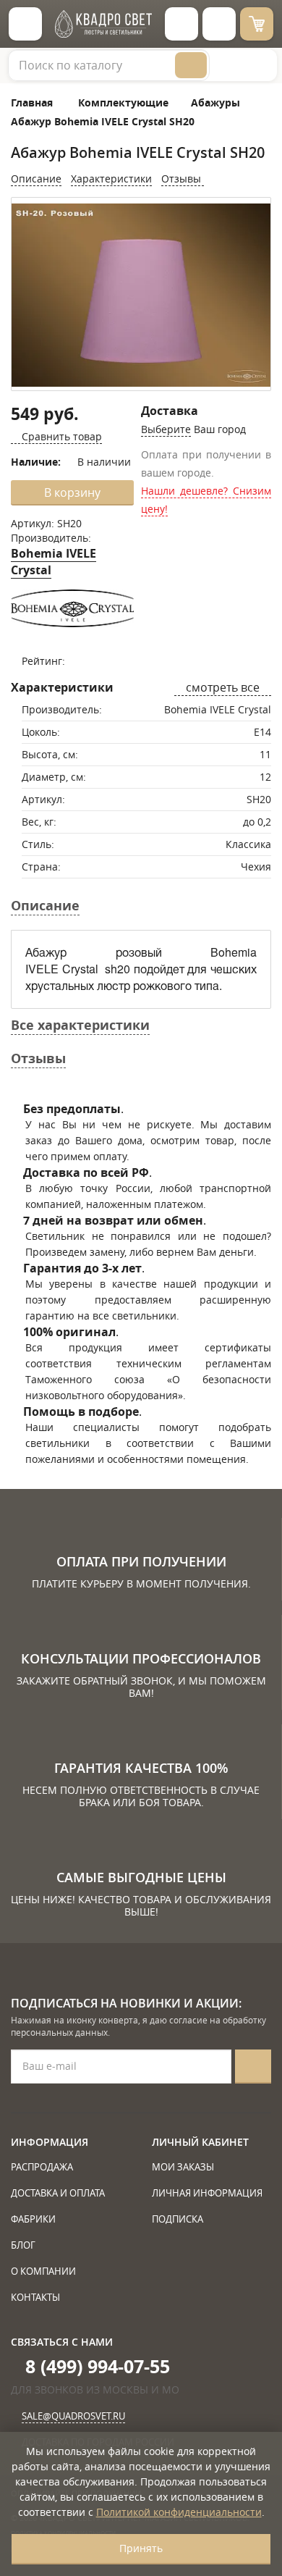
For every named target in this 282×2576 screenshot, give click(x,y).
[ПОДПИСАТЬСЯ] (253, 2067)
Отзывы (183, 179)
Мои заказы (183, 2167)
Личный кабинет (200, 2142)
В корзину (72, 492)
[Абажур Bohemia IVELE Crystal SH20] (141, 295)
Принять (141, 2548)
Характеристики (111, 179)
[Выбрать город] (181, 24)
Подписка (178, 2219)
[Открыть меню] (25, 24)
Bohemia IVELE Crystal (54, 562)
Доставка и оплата (58, 2193)
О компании (43, 2271)
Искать (191, 65)
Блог (23, 2245)
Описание (36, 179)
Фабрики (33, 2219)
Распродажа (42, 2167)
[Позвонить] (219, 24)
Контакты (35, 2297)
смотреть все (223, 687)
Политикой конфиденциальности (179, 2512)
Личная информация (207, 2193)
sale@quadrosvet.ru (73, 2416)
